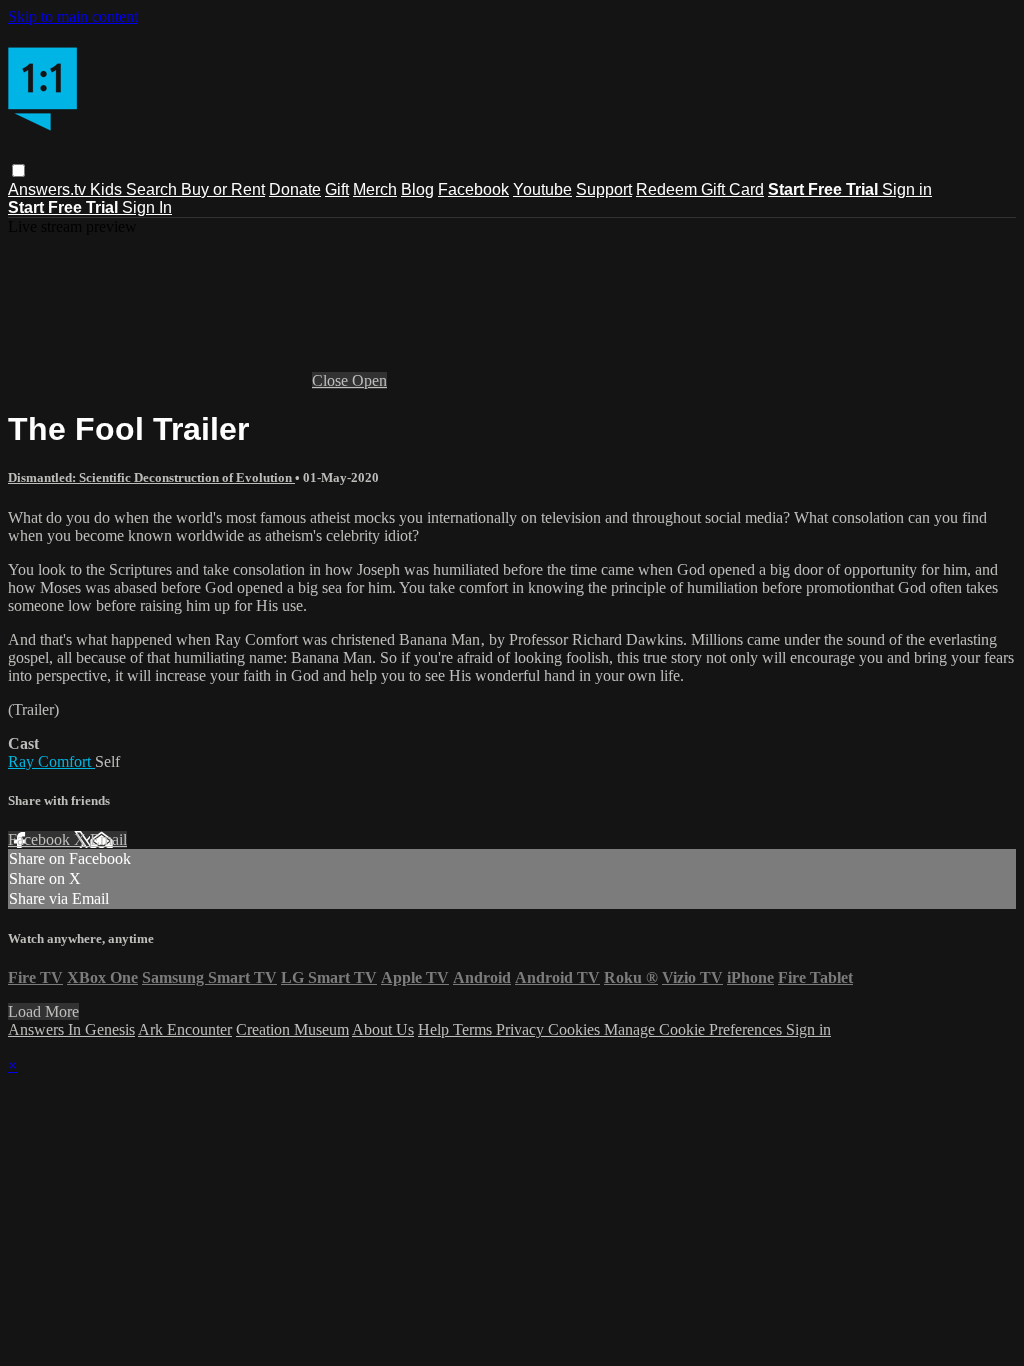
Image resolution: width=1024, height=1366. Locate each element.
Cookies (576, 1029)
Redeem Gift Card (700, 189)
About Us (383, 1029)
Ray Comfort (51, 761)
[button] (18, 170)
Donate (295, 189)
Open (369, 380)
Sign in (907, 189)
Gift (337, 189)
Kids (108, 189)
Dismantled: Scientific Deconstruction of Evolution (151, 477)
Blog (417, 189)
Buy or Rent (223, 189)
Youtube (542, 189)
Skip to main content (73, 16)
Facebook (473, 189)
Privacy (522, 1029)
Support (604, 189)
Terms (474, 1029)
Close (332, 380)
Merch (375, 189)
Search (153, 189)
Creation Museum (292, 1029)
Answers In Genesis (71, 1029)
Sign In (147, 207)
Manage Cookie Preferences (695, 1029)
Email (108, 839)
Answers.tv (49, 189)
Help (435, 1029)
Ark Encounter (185, 1029)
